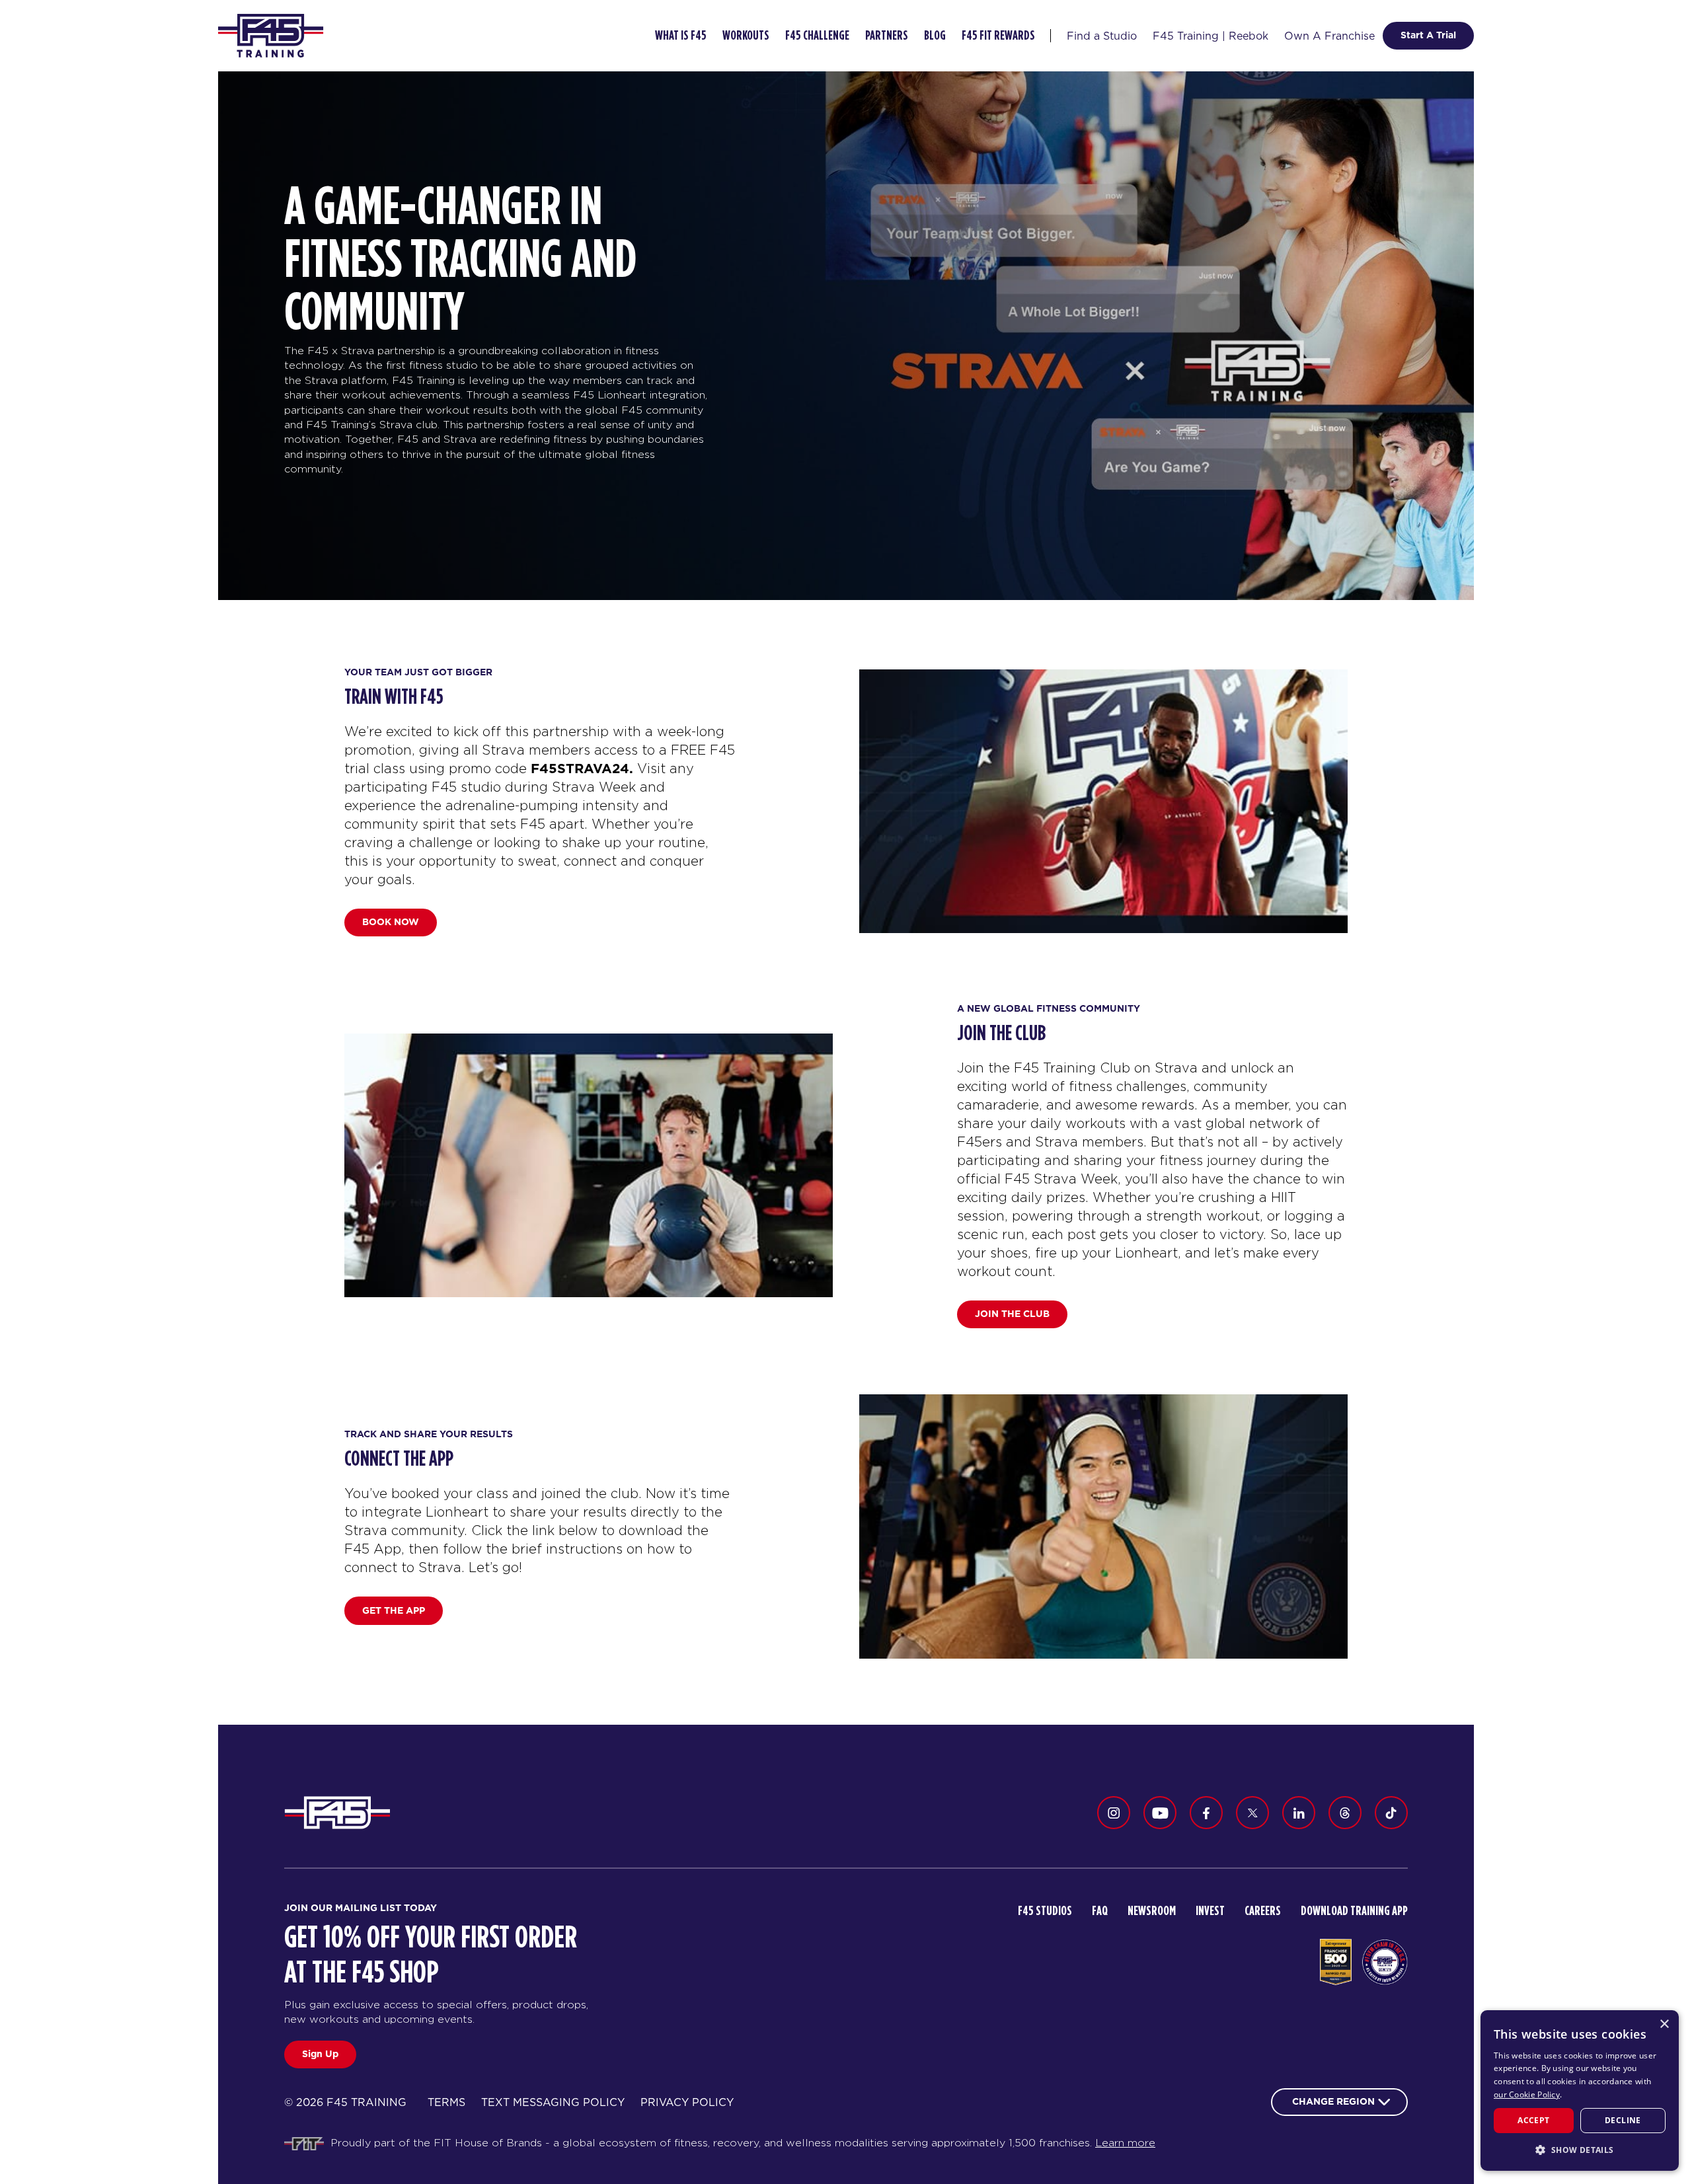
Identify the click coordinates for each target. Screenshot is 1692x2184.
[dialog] (1580, 2090)
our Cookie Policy (1527, 2094)
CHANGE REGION (1333, 2101)
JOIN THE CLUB (1012, 1314)
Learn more (1125, 2143)
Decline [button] (1623, 2120)
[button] (1580, 2150)
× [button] (1664, 2024)
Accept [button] (1533, 2120)
